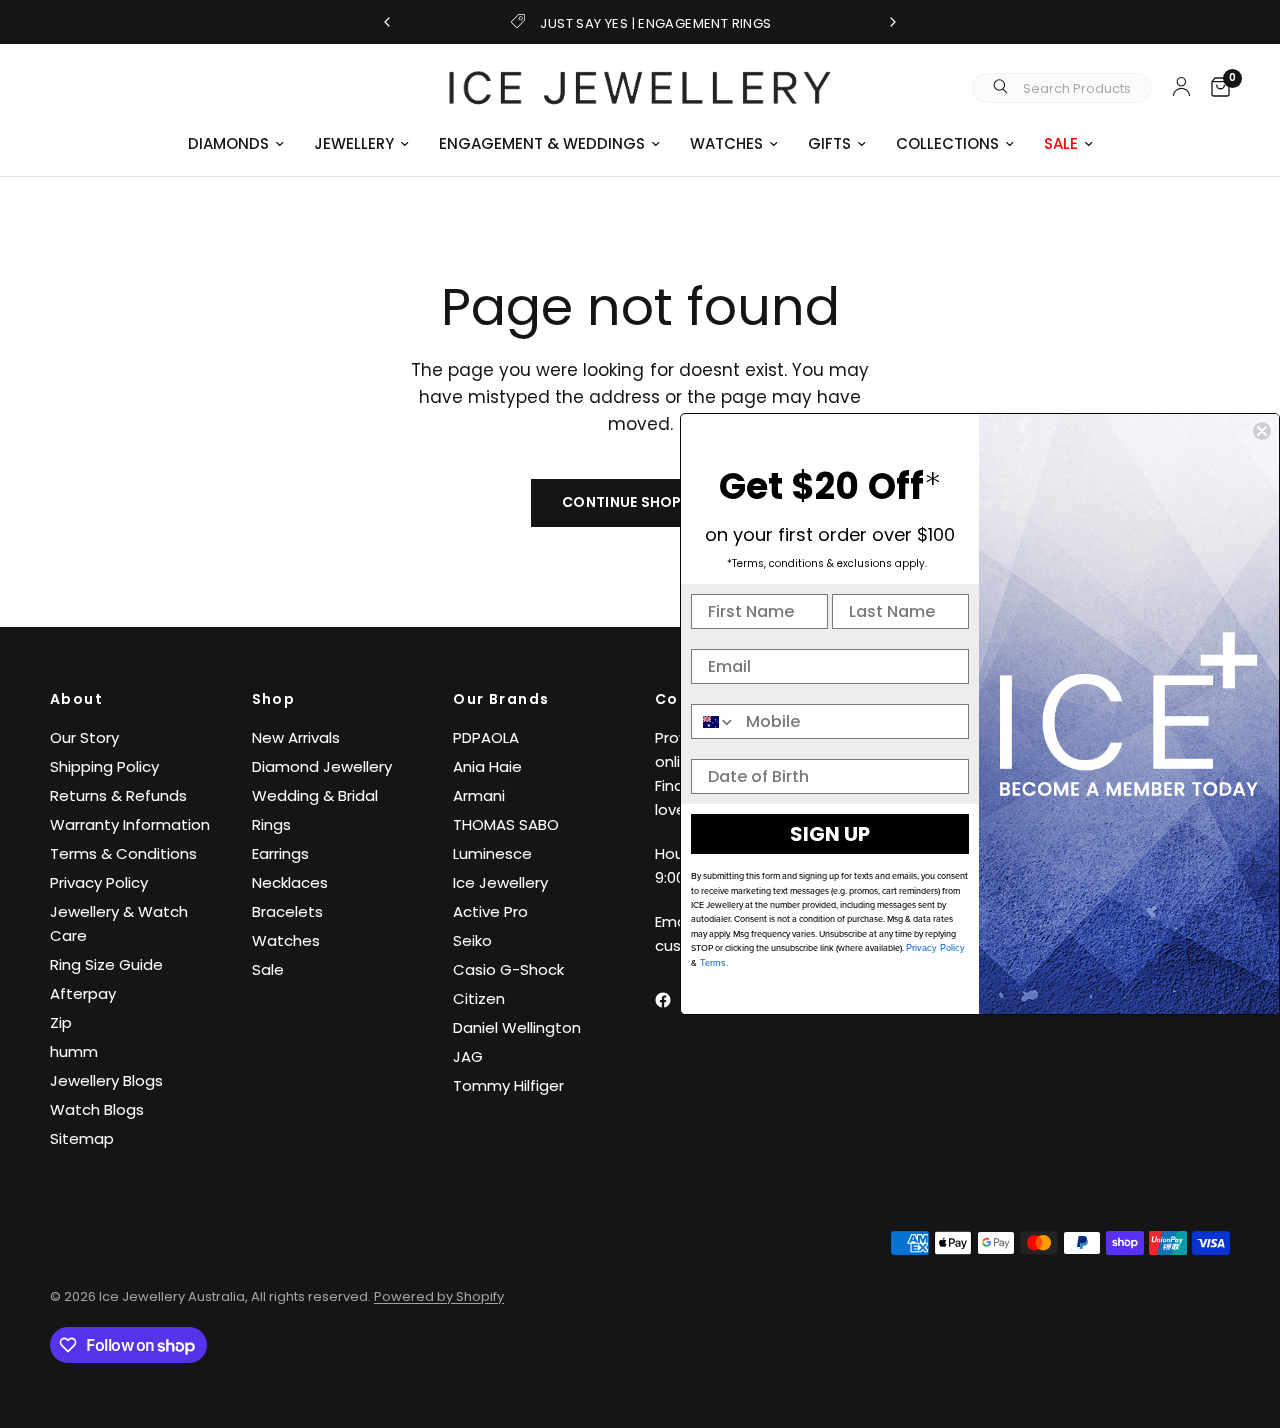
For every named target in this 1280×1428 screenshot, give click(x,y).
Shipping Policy (104, 766)
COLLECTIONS (947, 143)
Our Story (84, 737)
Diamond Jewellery (322, 766)
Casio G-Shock (508, 969)
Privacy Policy (99, 882)
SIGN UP (830, 834)
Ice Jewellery (500, 882)
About (76, 699)
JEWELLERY (354, 143)
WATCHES (726, 143)
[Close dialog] (1262, 431)
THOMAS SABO (506, 824)
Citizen (479, 998)
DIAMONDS (228, 143)
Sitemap (82, 1138)
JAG (468, 1056)
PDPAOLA (486, 737)
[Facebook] (677, 1000)
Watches (286, 940)
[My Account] (1181, 86)
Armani (479, 795)
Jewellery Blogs (106, 1080)
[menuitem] (236, 144)
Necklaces (290, 882)
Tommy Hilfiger (508, 1085)
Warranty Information (130, 824)
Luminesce (492, 853)
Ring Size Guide (106, 964)
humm (74, 1051)
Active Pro (490, 911)
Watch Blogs (97, 1109)
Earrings (280, 853)
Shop (274, 699)
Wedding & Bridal (315, 795)
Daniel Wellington (517, 1027)
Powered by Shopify (439, 1296)
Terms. (713, 963)
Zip (61, 1022)
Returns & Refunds (118, 795)
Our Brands (501, 699)
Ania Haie (487, 766)
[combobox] (714, 721)
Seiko (472, 940)
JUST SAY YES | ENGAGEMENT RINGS (655, 23)
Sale (268, 969)
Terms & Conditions (123, 853)
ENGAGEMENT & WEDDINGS (542, 143)
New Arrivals (296, 737)
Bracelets (287, 911)
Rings (271, 824)
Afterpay (83, 993)
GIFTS (829, 143)
